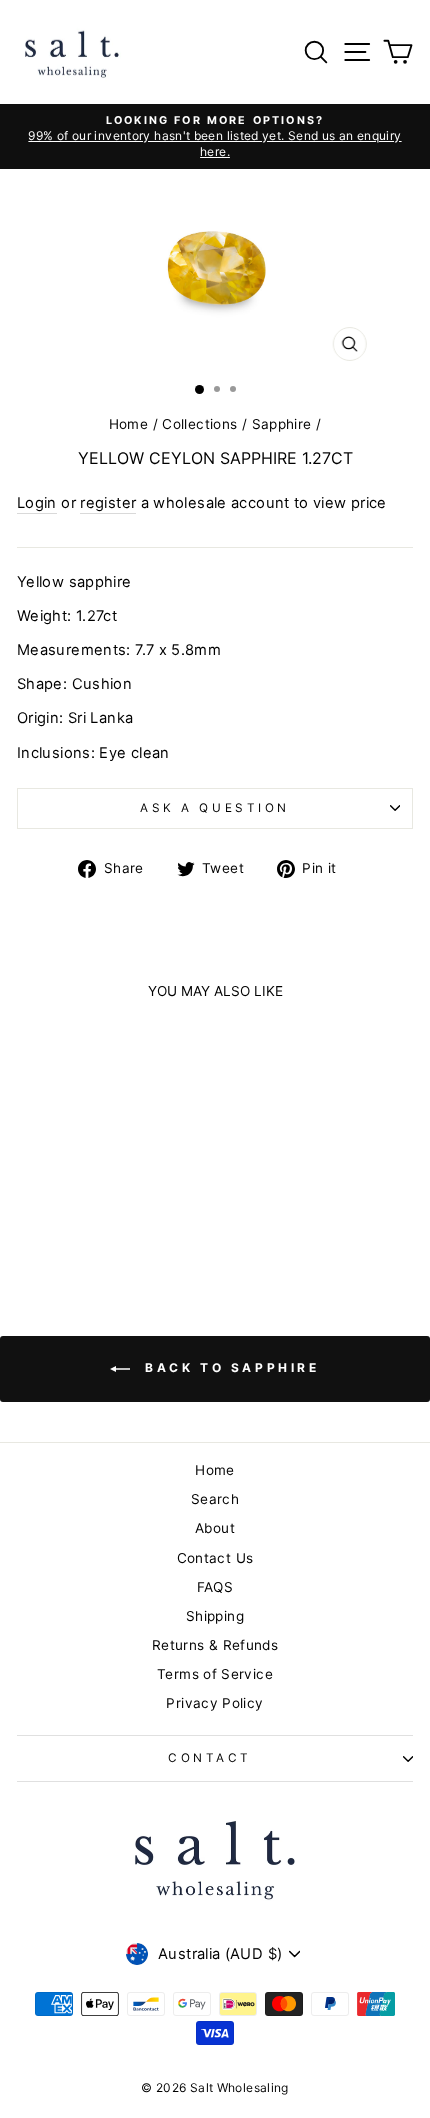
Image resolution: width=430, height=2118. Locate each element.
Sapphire (282, 424)
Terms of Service (215, 1674)
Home (128, 424)
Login (37, 503)
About (215, 1528)
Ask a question (214, 808)
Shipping (215, 1616)
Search (215, 1499)
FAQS (215, 1587)
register (108, 503)
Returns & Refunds (215, 1645)
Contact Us (215, 1558)
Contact (210, 1758)
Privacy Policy (214, 1703)
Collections (199, 424)
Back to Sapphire (228, 1368)
